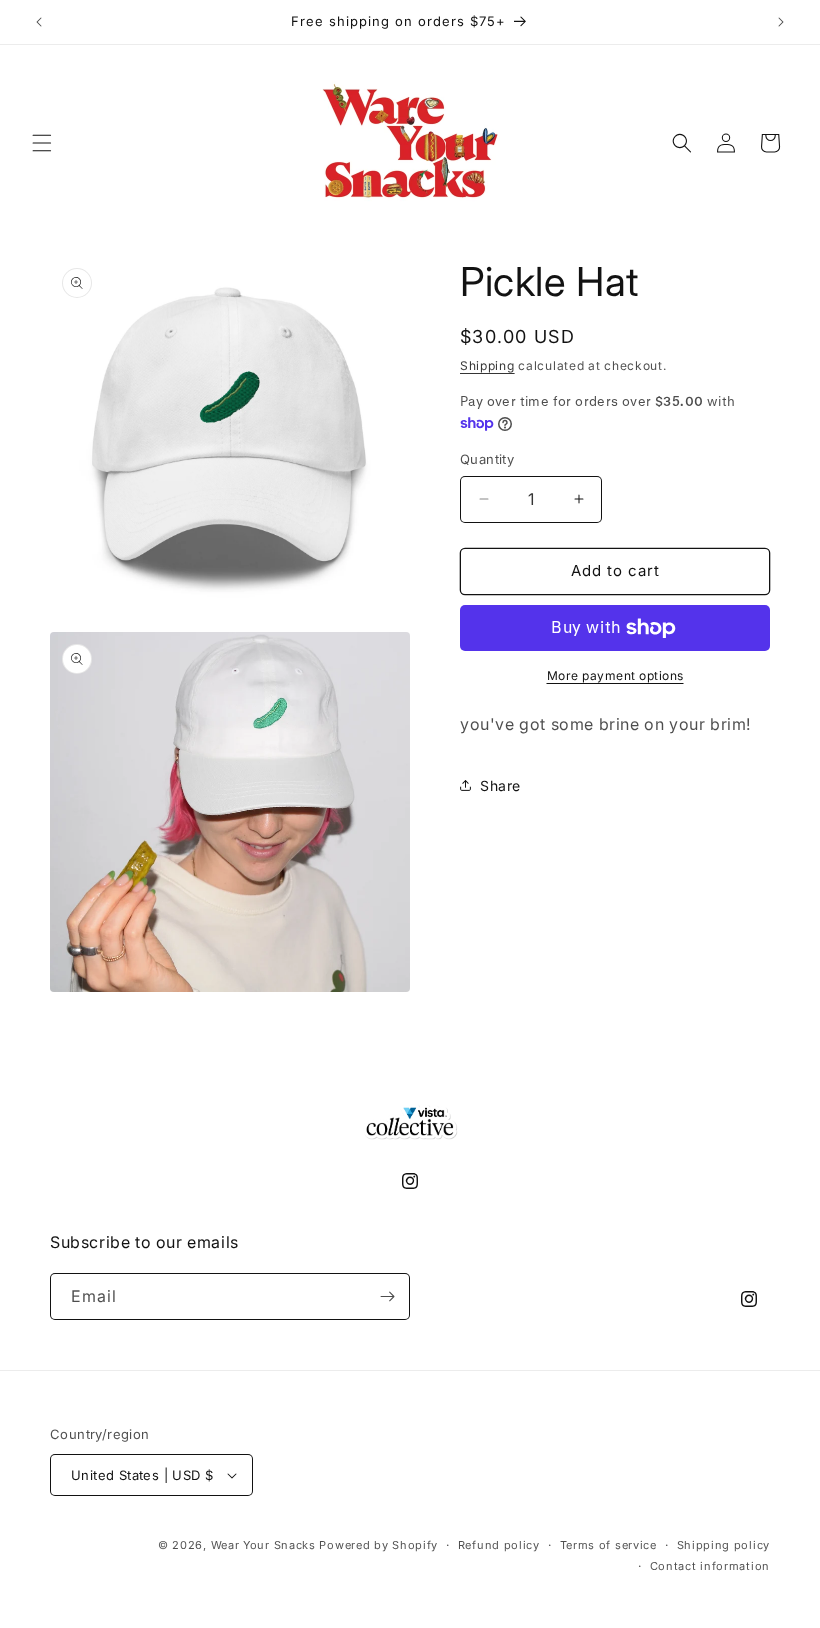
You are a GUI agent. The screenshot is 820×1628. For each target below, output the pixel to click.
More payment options (615, 675)
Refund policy (499, 1545)
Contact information (710, 1566)
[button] (42, 143)
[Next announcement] (781, 22)
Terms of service (608, 1545)
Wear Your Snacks (263, 1545)
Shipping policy (724, 1545)
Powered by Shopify (378, 1545)
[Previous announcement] (39, 22)
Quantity (487, 459)
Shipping (487, 365)
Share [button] (500, 785)
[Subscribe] (387, 1296)
